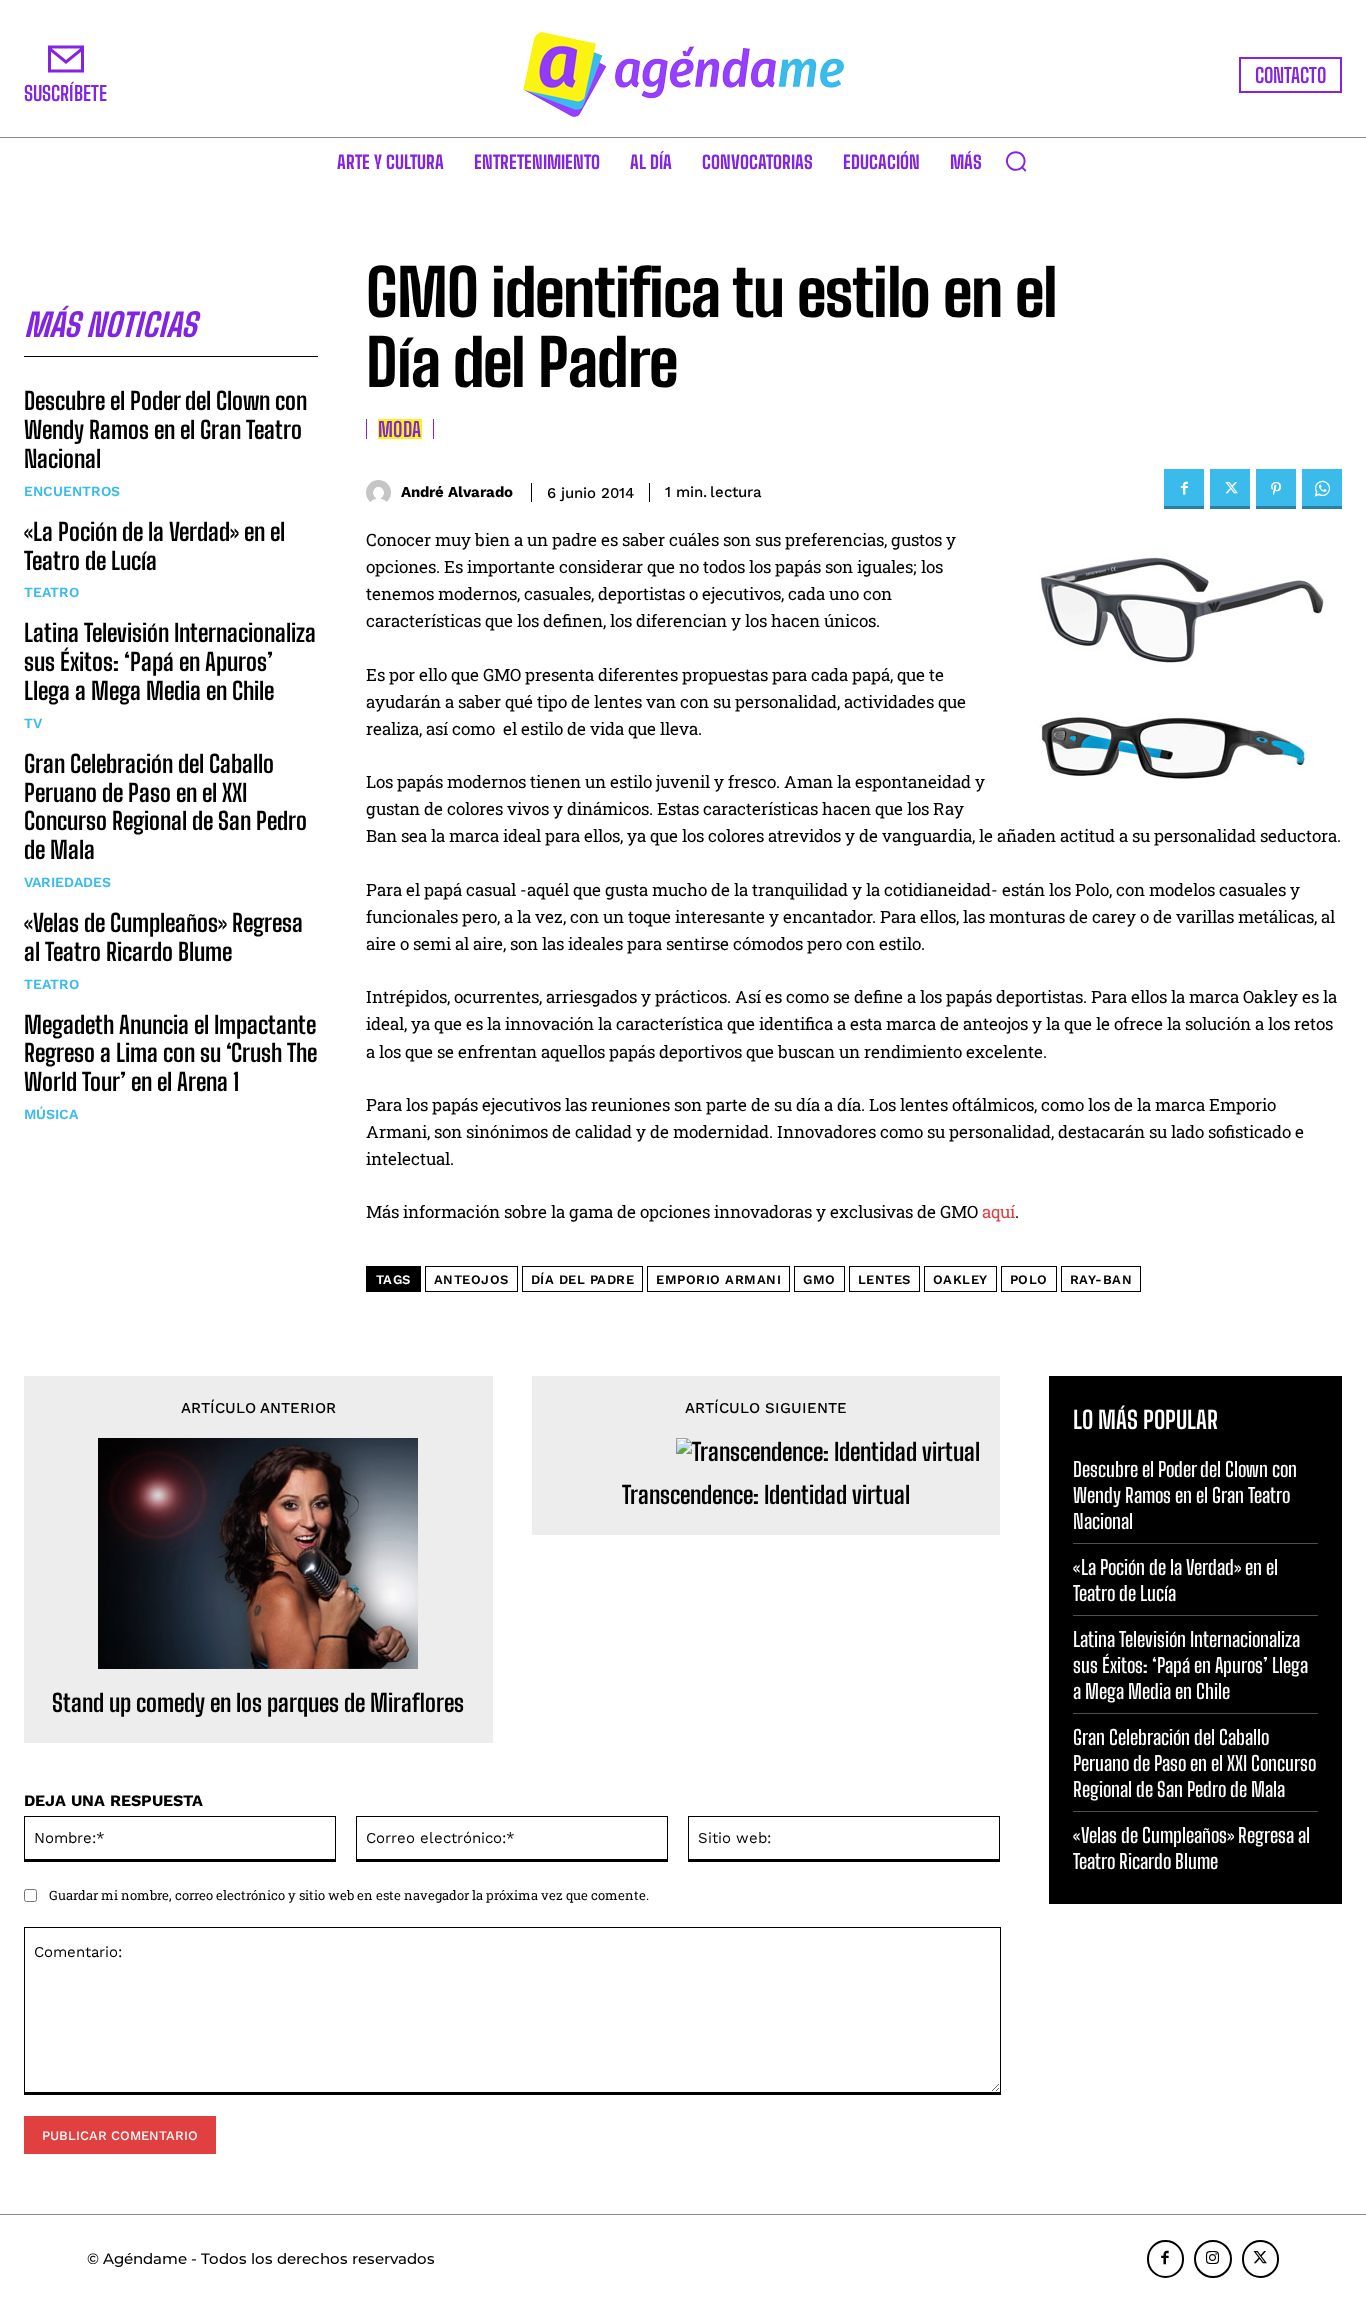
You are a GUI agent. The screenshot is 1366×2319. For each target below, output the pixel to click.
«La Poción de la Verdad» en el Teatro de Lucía (154, 546)
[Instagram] (1213, 2259)
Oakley (960, 1279)
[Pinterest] (1276, 489)
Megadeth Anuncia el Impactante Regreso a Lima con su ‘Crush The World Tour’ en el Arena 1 (170, 1053)
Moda (400, 429)
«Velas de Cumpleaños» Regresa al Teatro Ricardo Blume (163, 937)
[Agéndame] (683, 74)
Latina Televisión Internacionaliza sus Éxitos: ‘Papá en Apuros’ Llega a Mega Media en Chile (170, 661)
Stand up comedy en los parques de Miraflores (258, 1703)
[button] (1016, 161)
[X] (1230, 489)
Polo (1029, 1279)
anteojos (471, 1279)
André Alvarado (457, 492)
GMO (819, 1279)
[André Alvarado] (383, 492)
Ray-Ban (1101, 1279)
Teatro (51, 592)
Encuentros (72, 491)
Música (51, 1114)
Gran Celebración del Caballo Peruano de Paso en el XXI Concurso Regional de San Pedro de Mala (165, 806)
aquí (998, 1211)
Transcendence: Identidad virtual (766, 1495)
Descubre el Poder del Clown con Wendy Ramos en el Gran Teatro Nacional (165, 429)
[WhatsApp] (1322, 489)
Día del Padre (583, 1279)
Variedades (67, 882)
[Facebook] (1184, 489)
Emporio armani (718, 1279)
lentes (884, 1279)
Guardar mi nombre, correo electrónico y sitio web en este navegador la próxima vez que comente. (349, 1895)
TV (33, 723)
